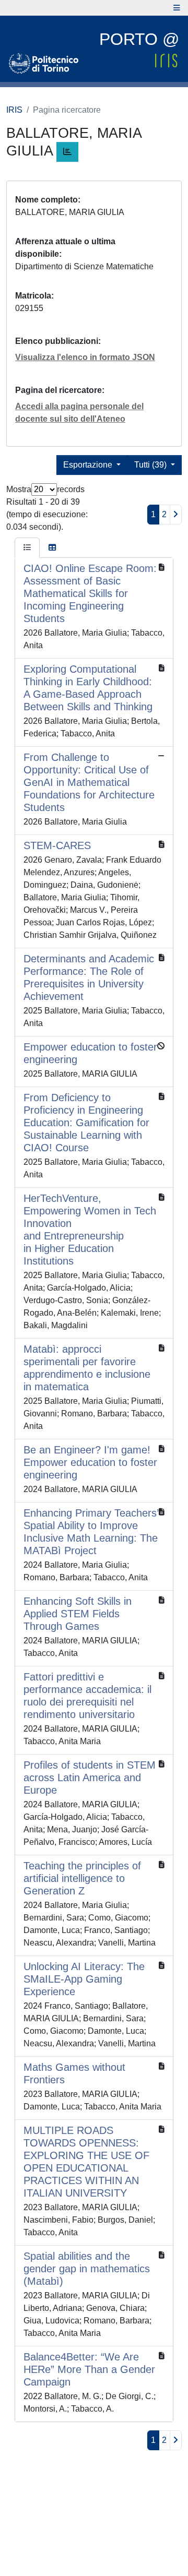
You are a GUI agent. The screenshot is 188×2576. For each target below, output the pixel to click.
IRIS (14, 110)
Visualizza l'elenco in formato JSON (85, 357)
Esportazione (89, 465)
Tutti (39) (151, 465)
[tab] (27, 548)
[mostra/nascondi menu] (177, 8)
